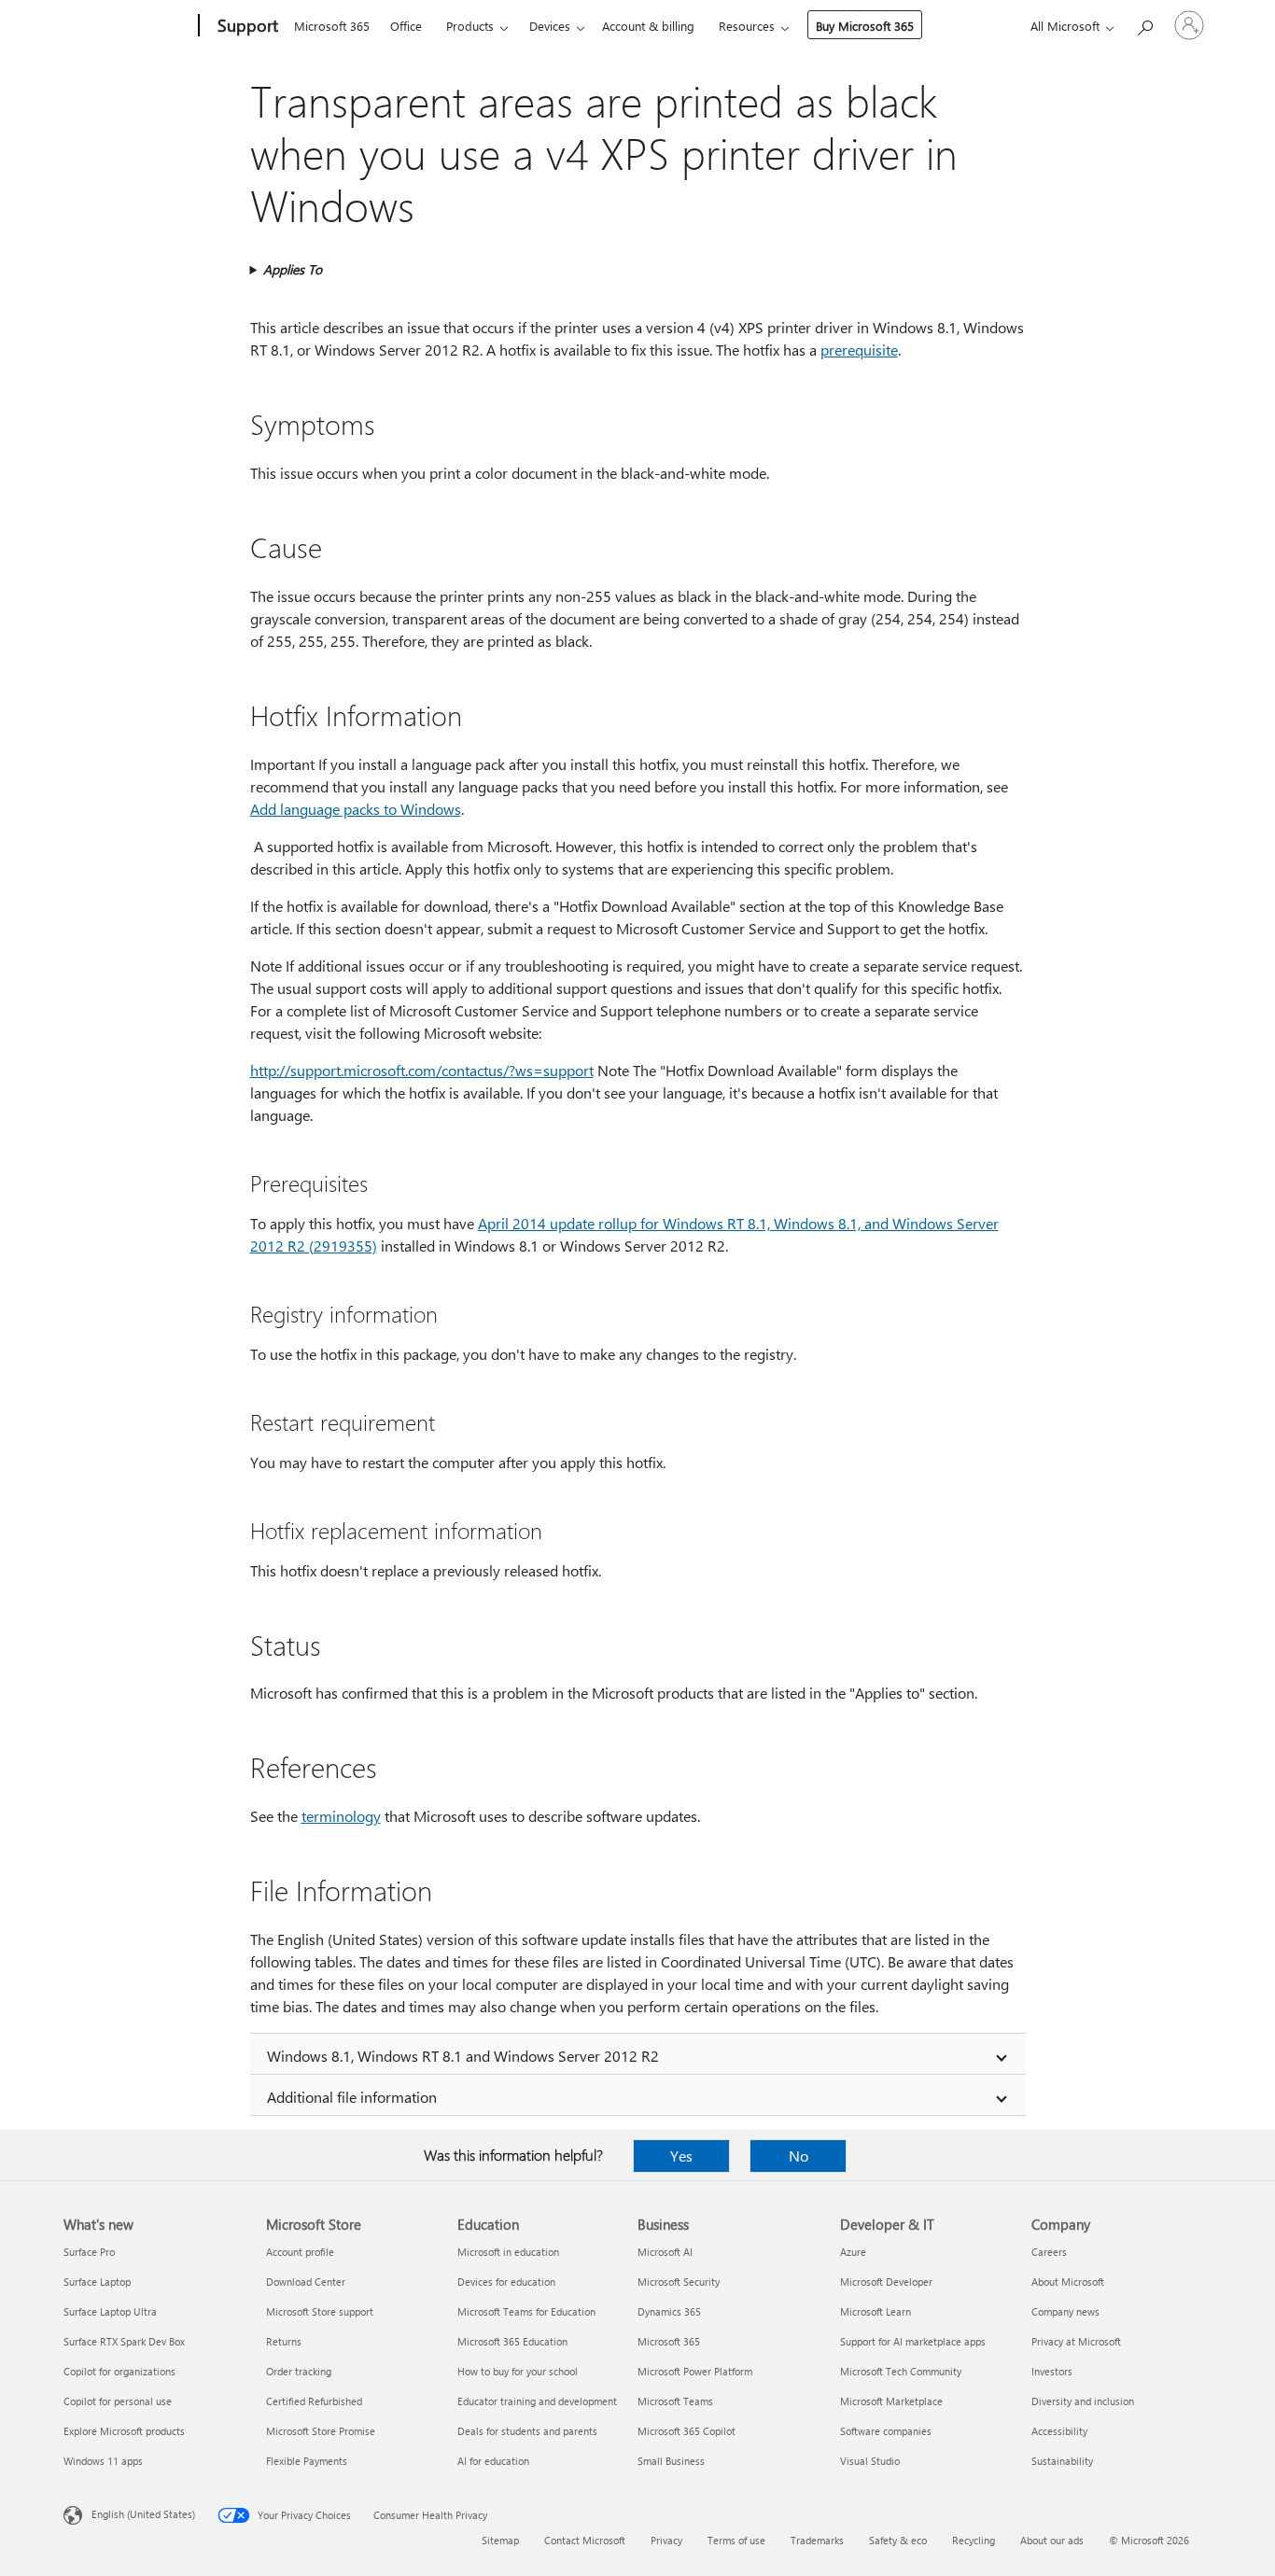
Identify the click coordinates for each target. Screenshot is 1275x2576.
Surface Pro (89, 2252)
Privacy (666, 2540)
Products (470, 26)
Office (406, 26)
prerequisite (859, 350)
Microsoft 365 (332, 26)
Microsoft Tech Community (901, 2371)
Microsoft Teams (675, 2401)
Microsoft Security (679, 2282)
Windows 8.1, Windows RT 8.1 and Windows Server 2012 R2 (463, 2056)
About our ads (1052, 2540)
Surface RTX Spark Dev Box (124, 2341)
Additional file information (352, 2097)
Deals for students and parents (527, 2431)
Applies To (293, 269)
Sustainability (1062, 2461)
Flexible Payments (307, 2461)
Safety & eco (898, 2540)
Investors (1052, 2371)
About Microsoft (1068, 2282)
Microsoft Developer (886, 2282)
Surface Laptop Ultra (110, 2311)
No (799, 2156)
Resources (747, 26)
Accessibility (1059, 2431)
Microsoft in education (508, 2252)
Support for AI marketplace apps (913, 2341)
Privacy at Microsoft (1076, 2341)
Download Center (306, 2282)
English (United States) (143, 2514)
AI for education (493, 2461)
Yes (681, 2156)
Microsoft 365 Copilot (687, 2431)
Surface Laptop (97, 2282)
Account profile (300, 2252)
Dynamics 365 (669, 2311)
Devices (550, 26)
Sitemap (500, 2540)
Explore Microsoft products (124, 2431)
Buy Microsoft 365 (865, 26)
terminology (341, 1816)
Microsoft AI (665, 2252)
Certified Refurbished (314, 2401)
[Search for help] (1144, 24)
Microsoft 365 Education (512, 2341)
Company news (1065, 2311)
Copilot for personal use (118, 2401)
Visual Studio (870, 2461)
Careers (1049, 2252)
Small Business (671, 2461)
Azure (853, 2252)
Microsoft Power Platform (695, 2371)
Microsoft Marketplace (891, 2401)
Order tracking (299, 2371)
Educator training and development (537, 2401)
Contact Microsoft (585, 2540)
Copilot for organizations (119, 2371)
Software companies (886, 2431)
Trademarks (817, 2540)
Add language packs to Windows (356, 809)
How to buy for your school (518, 2371)
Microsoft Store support (320, 2311)
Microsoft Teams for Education (526, 2311)
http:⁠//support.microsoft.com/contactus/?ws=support (422, 1070)
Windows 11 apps (103, 2461)
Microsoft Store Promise (321, 2431)
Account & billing (648, 26)
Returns (284, 2341)
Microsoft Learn (876, 2311)
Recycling (974, 2540)
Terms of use (736, 2540)
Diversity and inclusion (1083, 2401)
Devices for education (506, 2282)
